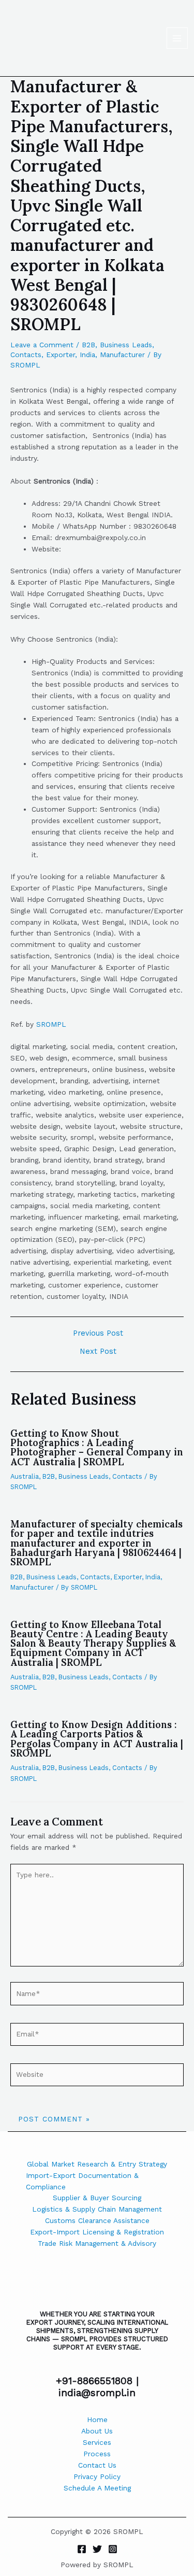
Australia (25, 1476)
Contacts (26, 355)
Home (97, 2419)
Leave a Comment (42, 345)
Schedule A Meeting (97, 2488)
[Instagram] (113, 2549)
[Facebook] (82, 2549)
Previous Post (98, 1333)
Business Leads (126, 345)
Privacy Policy (97, 2476)
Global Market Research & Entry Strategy (97, 2164)
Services (97, 2442)
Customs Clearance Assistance (97, 2220)
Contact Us (97, 2465)
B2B (88, 345)
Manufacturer (122, 355)
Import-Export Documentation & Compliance (82, 2181)
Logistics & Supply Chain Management (97, 2209)
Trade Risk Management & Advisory (97, 2243)
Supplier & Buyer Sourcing (97, 2198)
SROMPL (51, 1024)
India (87, 355)
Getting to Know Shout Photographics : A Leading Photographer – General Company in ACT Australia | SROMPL (97, 1448)
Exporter (61, 355)
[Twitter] (97, 2549)
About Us (97, 2431)
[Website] (97, 2077)
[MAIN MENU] (177, 38)
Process (97, 2454)
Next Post (98, 1351)
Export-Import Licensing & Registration (97, 2232)
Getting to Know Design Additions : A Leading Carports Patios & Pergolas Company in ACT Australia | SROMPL (97, 1739)
